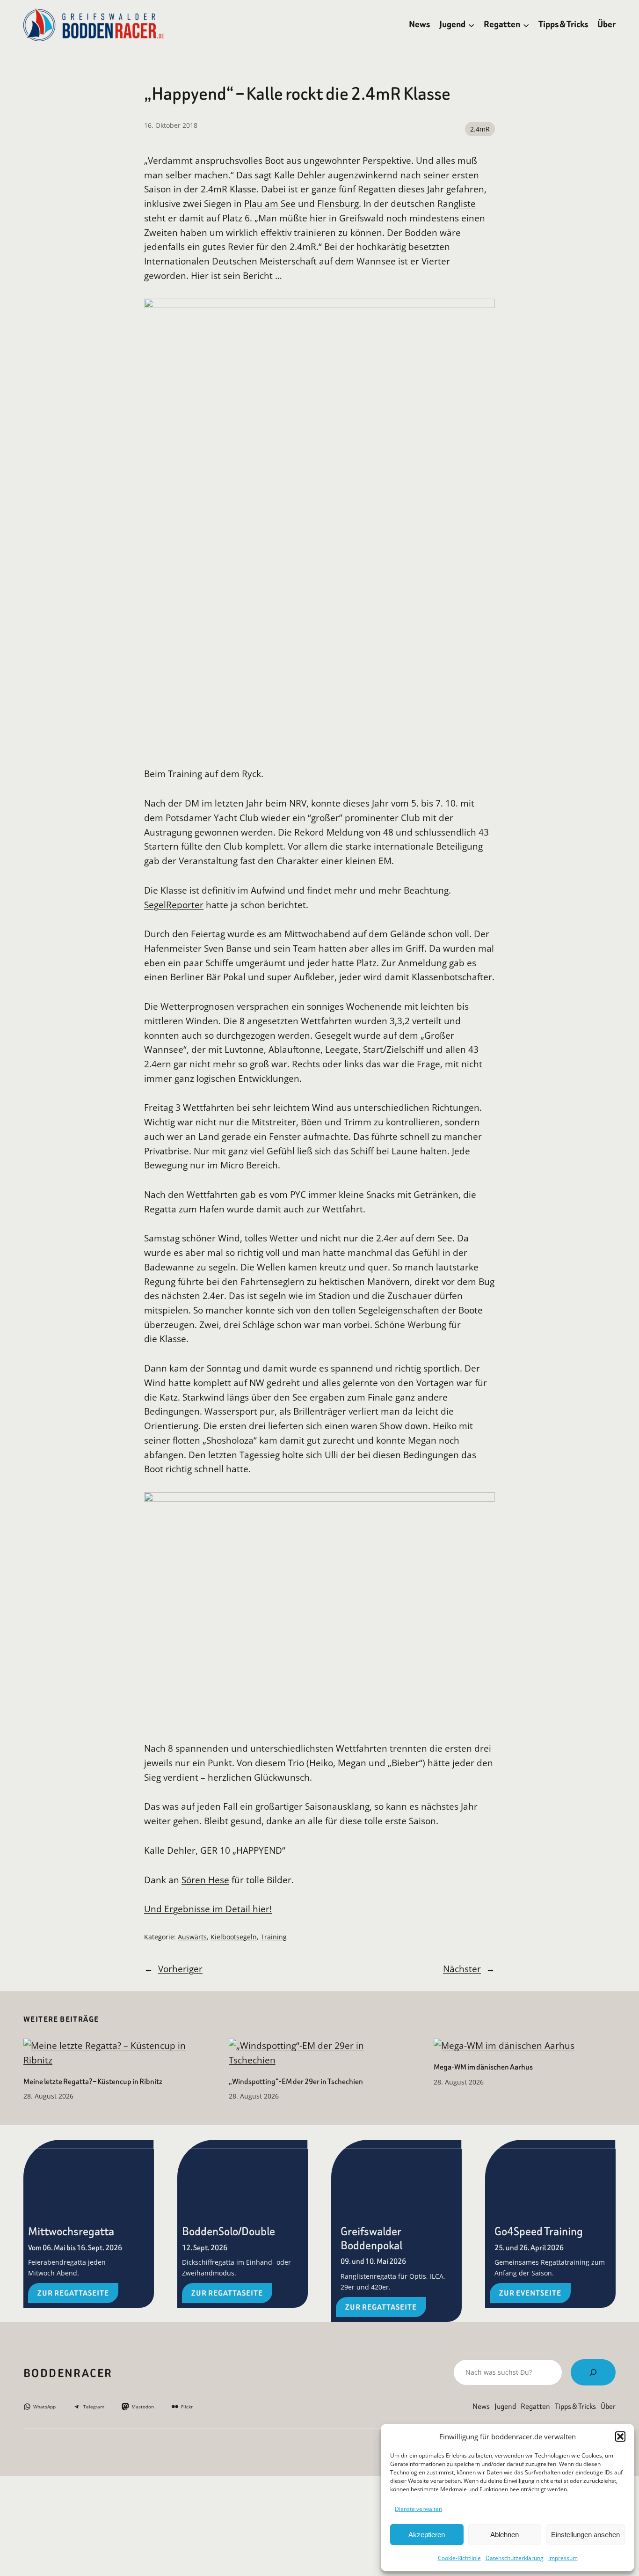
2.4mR (480, 129)
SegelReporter (174, 905)
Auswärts (192, 1937)
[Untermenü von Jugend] (471, 25)
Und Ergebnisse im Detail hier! (208, 1909)
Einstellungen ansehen (585, 2535)
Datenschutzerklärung (515, 2558)
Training (274, 1937)
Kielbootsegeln (234, 1937)
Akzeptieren (427, 2535)
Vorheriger (180, 1969)
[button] (620, 2437)
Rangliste (457, 203)
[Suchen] (593, 2372)
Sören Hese (205, 1880)
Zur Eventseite (530, 2293)
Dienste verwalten (418, 2509)
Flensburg (338, 203)
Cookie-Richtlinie (459, 2558)
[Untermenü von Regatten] (526, 25)
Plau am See (270, 203)
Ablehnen (505, 2535)
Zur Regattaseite (73, 2293)
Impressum (563, 2558)
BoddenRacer (68, 2373)
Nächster (462, 1969)
